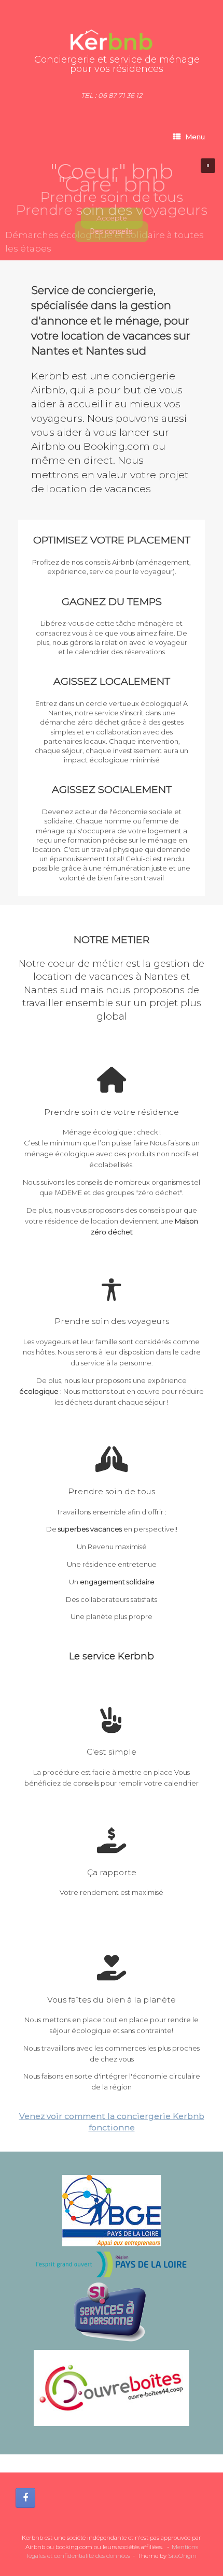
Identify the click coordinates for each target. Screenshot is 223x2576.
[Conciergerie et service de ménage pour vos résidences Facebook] (25, 2498)
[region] (112, 206)
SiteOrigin (182, 2556)
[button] (208, 166)
